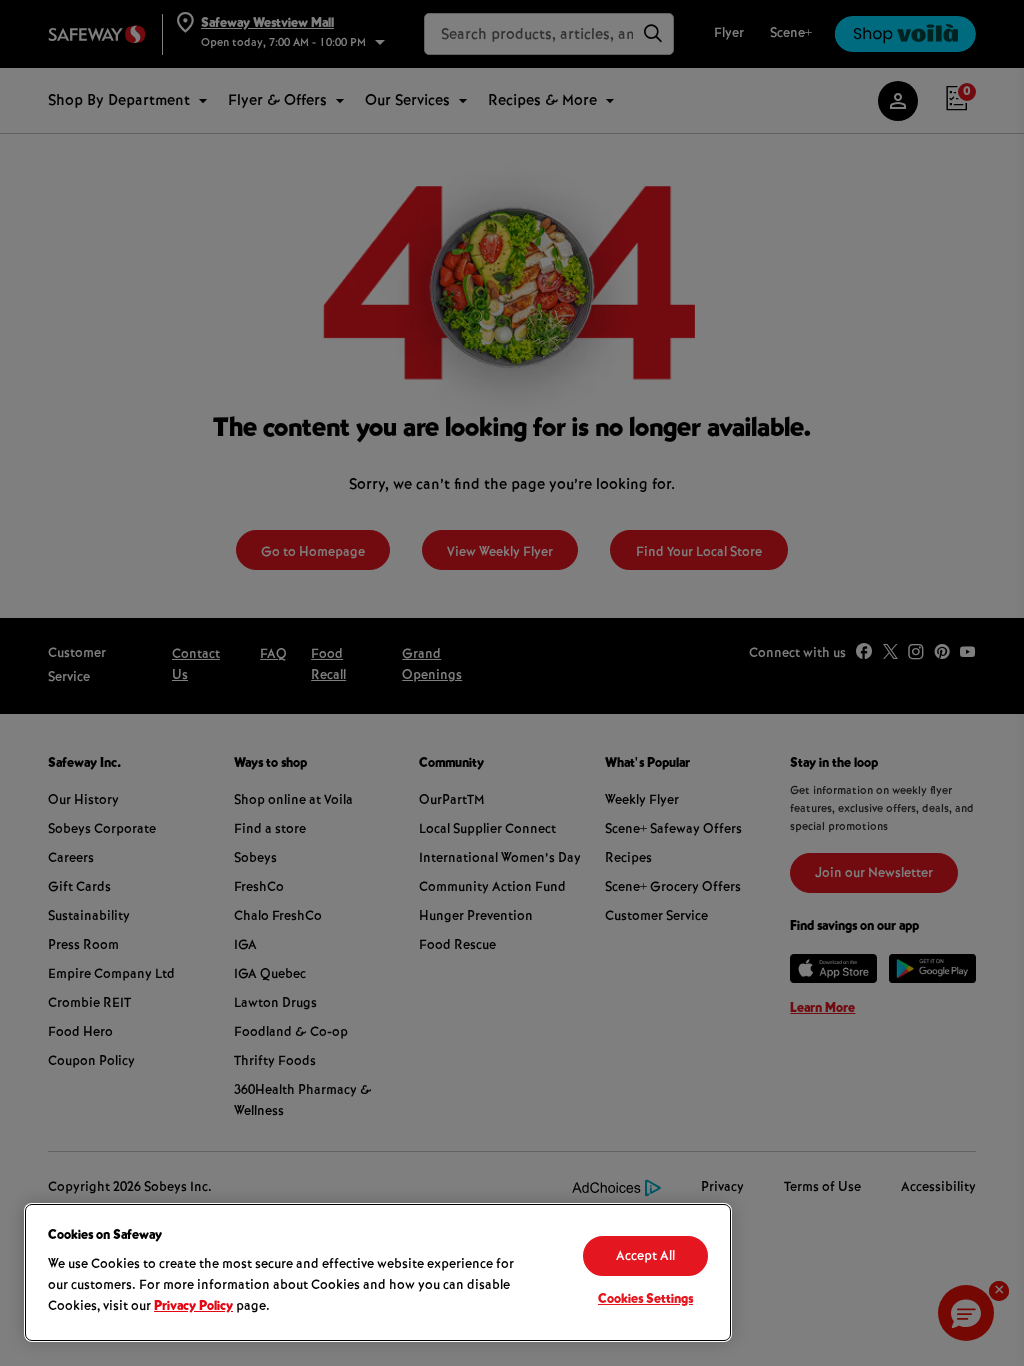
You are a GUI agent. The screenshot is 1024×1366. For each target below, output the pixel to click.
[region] (378, 1272)
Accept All (645, 1257)
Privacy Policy (193, 1307)
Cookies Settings (645, 1300)
